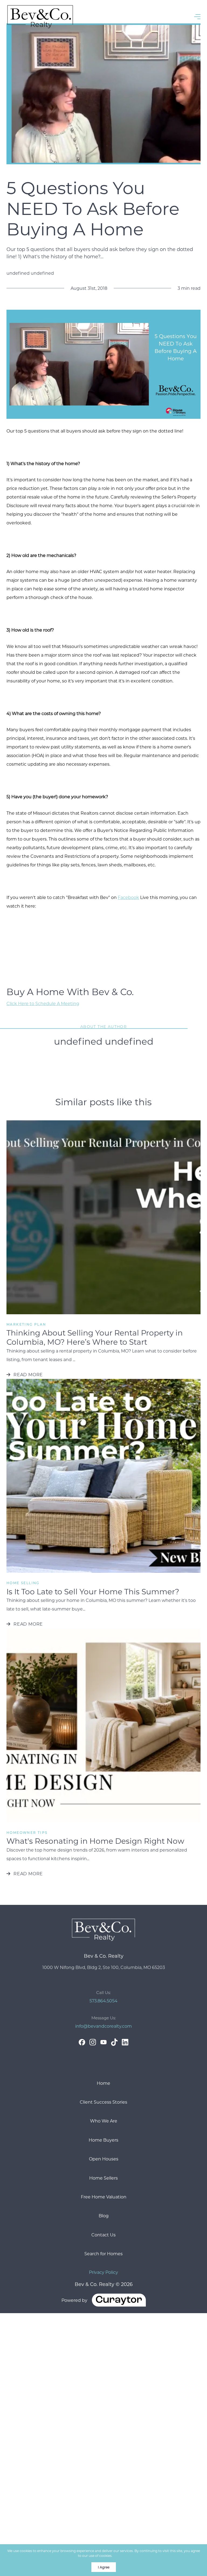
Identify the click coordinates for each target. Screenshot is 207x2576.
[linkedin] (125, 2042)
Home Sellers (103, 2178)
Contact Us (103, 2235)
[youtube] (103, 2042)
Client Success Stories (103, 2102)
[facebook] (82, 2042)
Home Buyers (103, 2140)
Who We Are (104, 2121)
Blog (104, 2216)
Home (103, 2083)
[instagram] (93, 2042)
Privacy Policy (103, 2272)
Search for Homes (103, 2253)
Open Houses (104, 2159)
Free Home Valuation (104, 2197)
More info (121, 2556)
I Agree (104, 2567)
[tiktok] (114, 2042)
